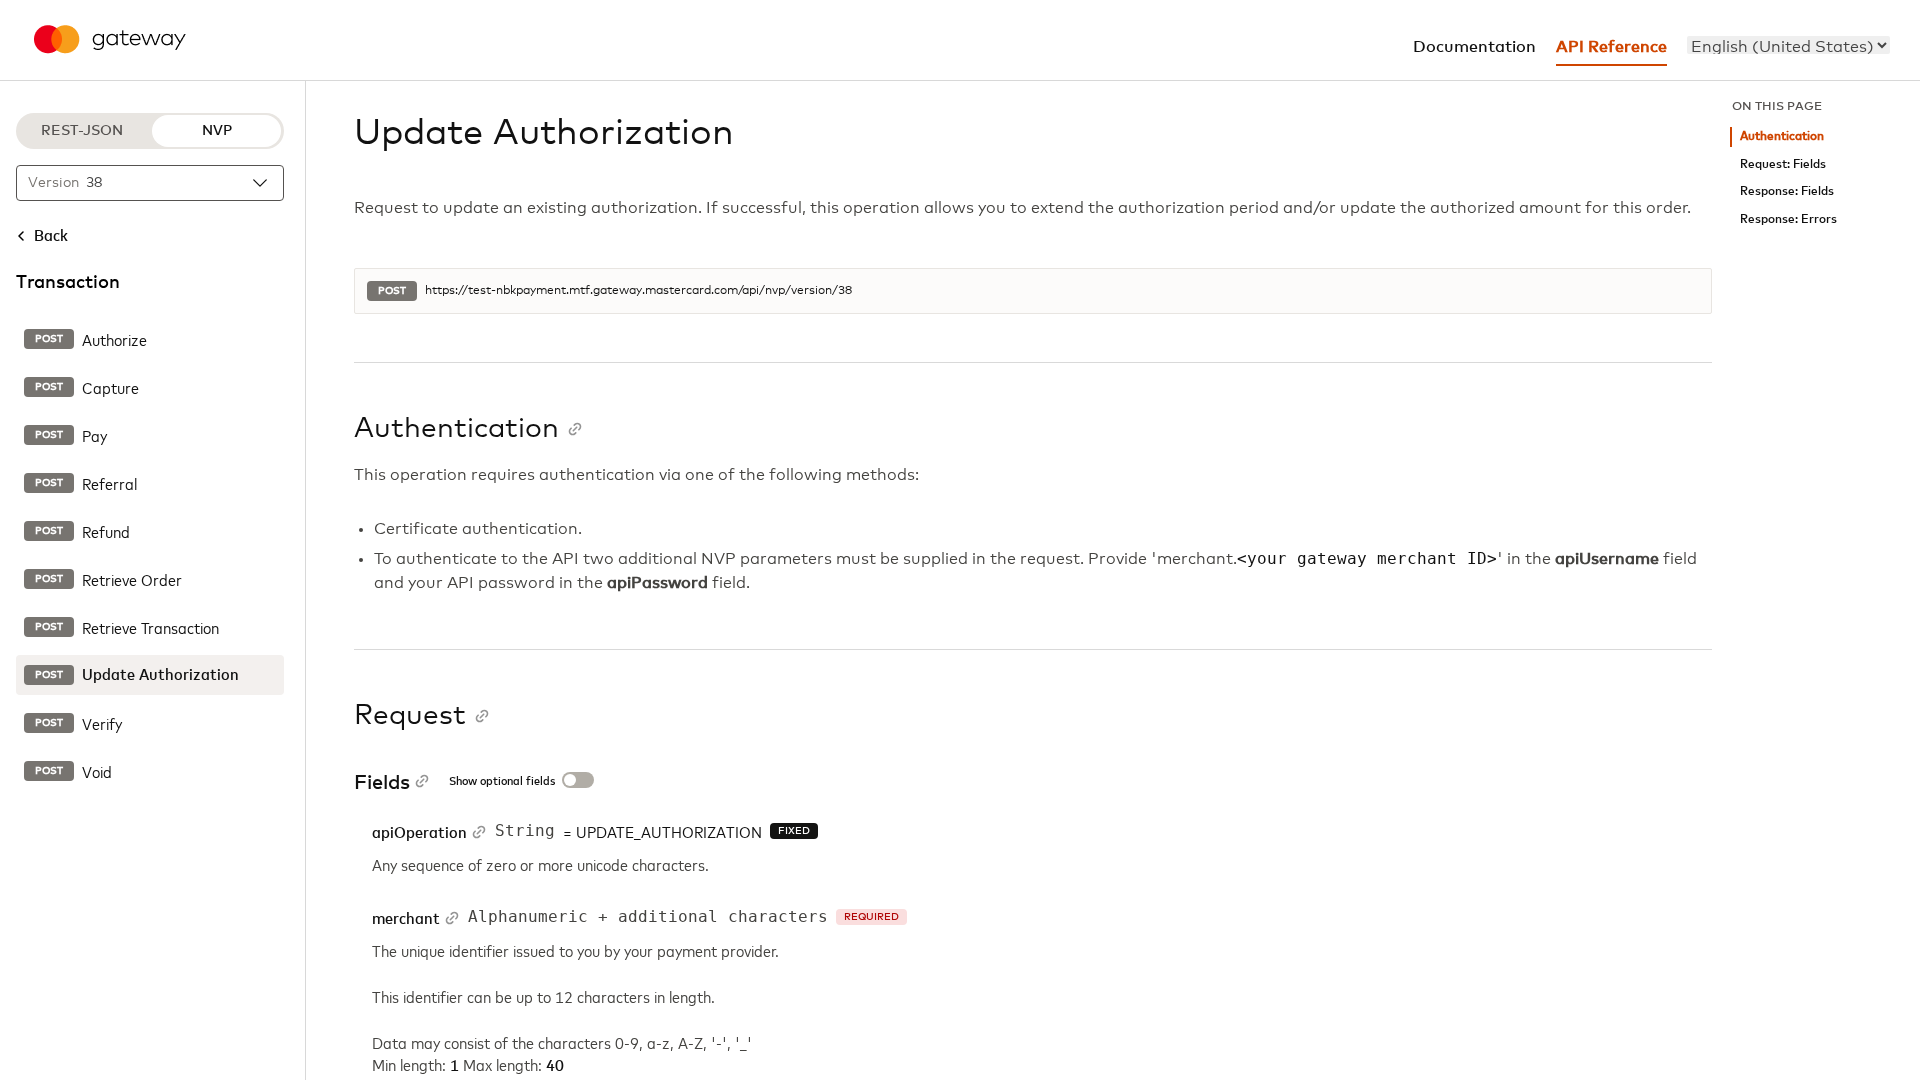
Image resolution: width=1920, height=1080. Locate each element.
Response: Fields (1787, 191)
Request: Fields (1783, 164)
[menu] (1788, 45)
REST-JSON (82, 131)
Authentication (1782, 136)
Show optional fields (502, 782)
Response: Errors (1788, 219)
